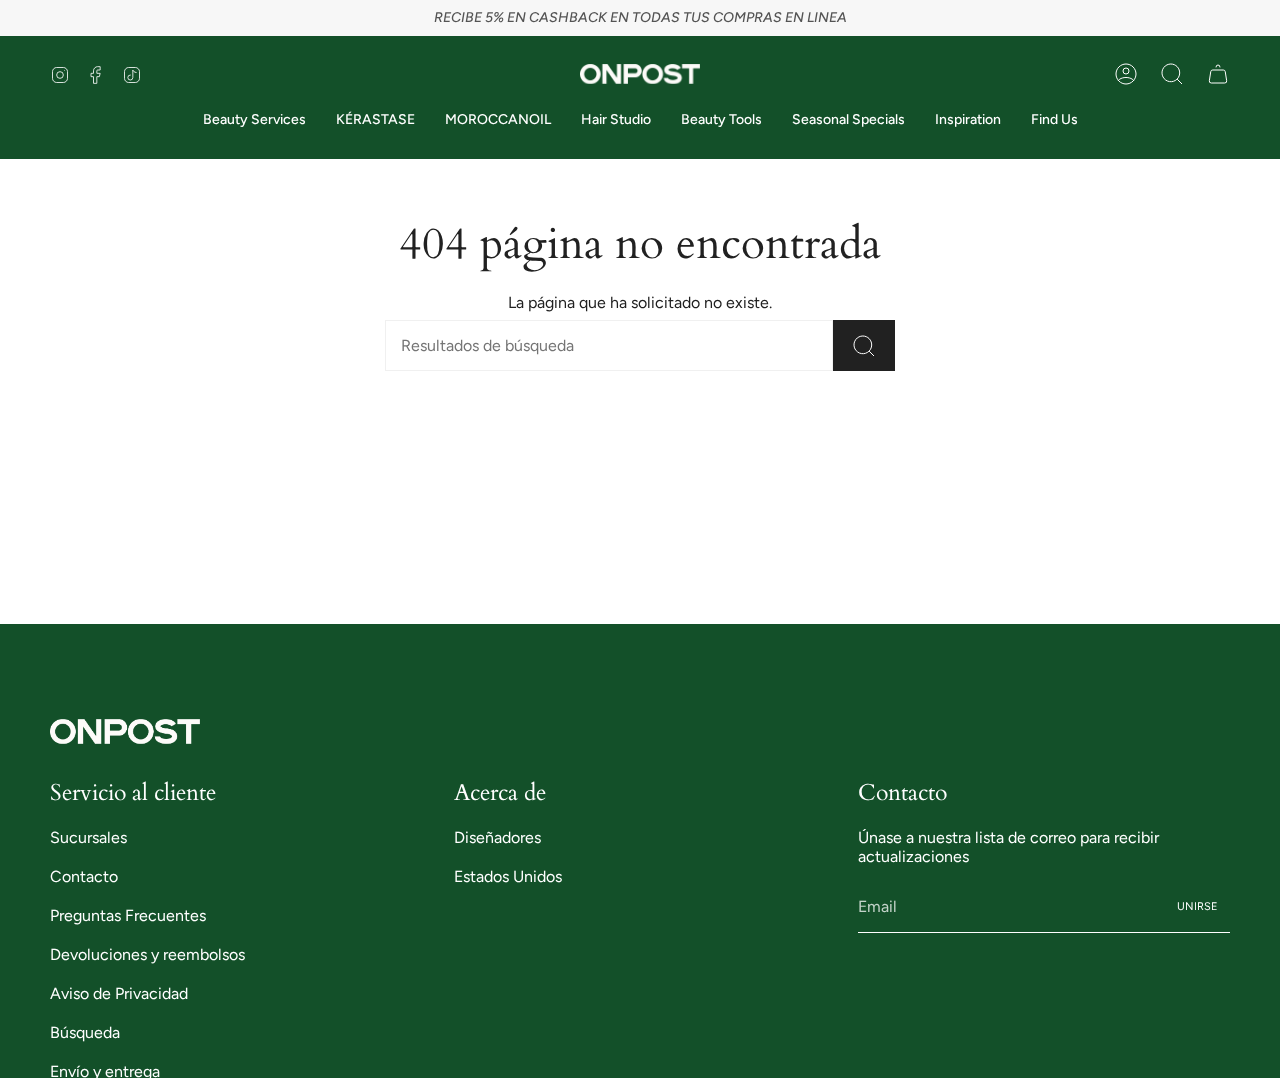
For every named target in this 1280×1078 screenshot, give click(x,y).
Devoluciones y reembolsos (147, 954)
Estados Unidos (508, 876)
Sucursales (88, 837)
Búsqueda (85, 1032)
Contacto (84, 876)
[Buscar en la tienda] (864, 345)
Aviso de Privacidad (119, 993)
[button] (1172, 74)
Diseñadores (497, 837)
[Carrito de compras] (1218, 74)
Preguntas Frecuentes (128, 915)
